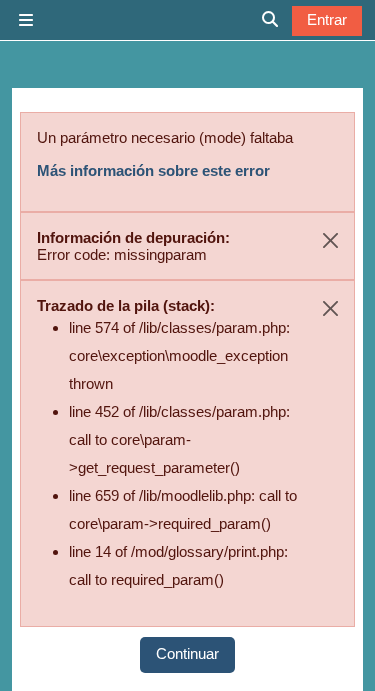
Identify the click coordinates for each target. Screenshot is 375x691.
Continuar (187, 653)
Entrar (327, 19)
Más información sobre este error (153, 170)
